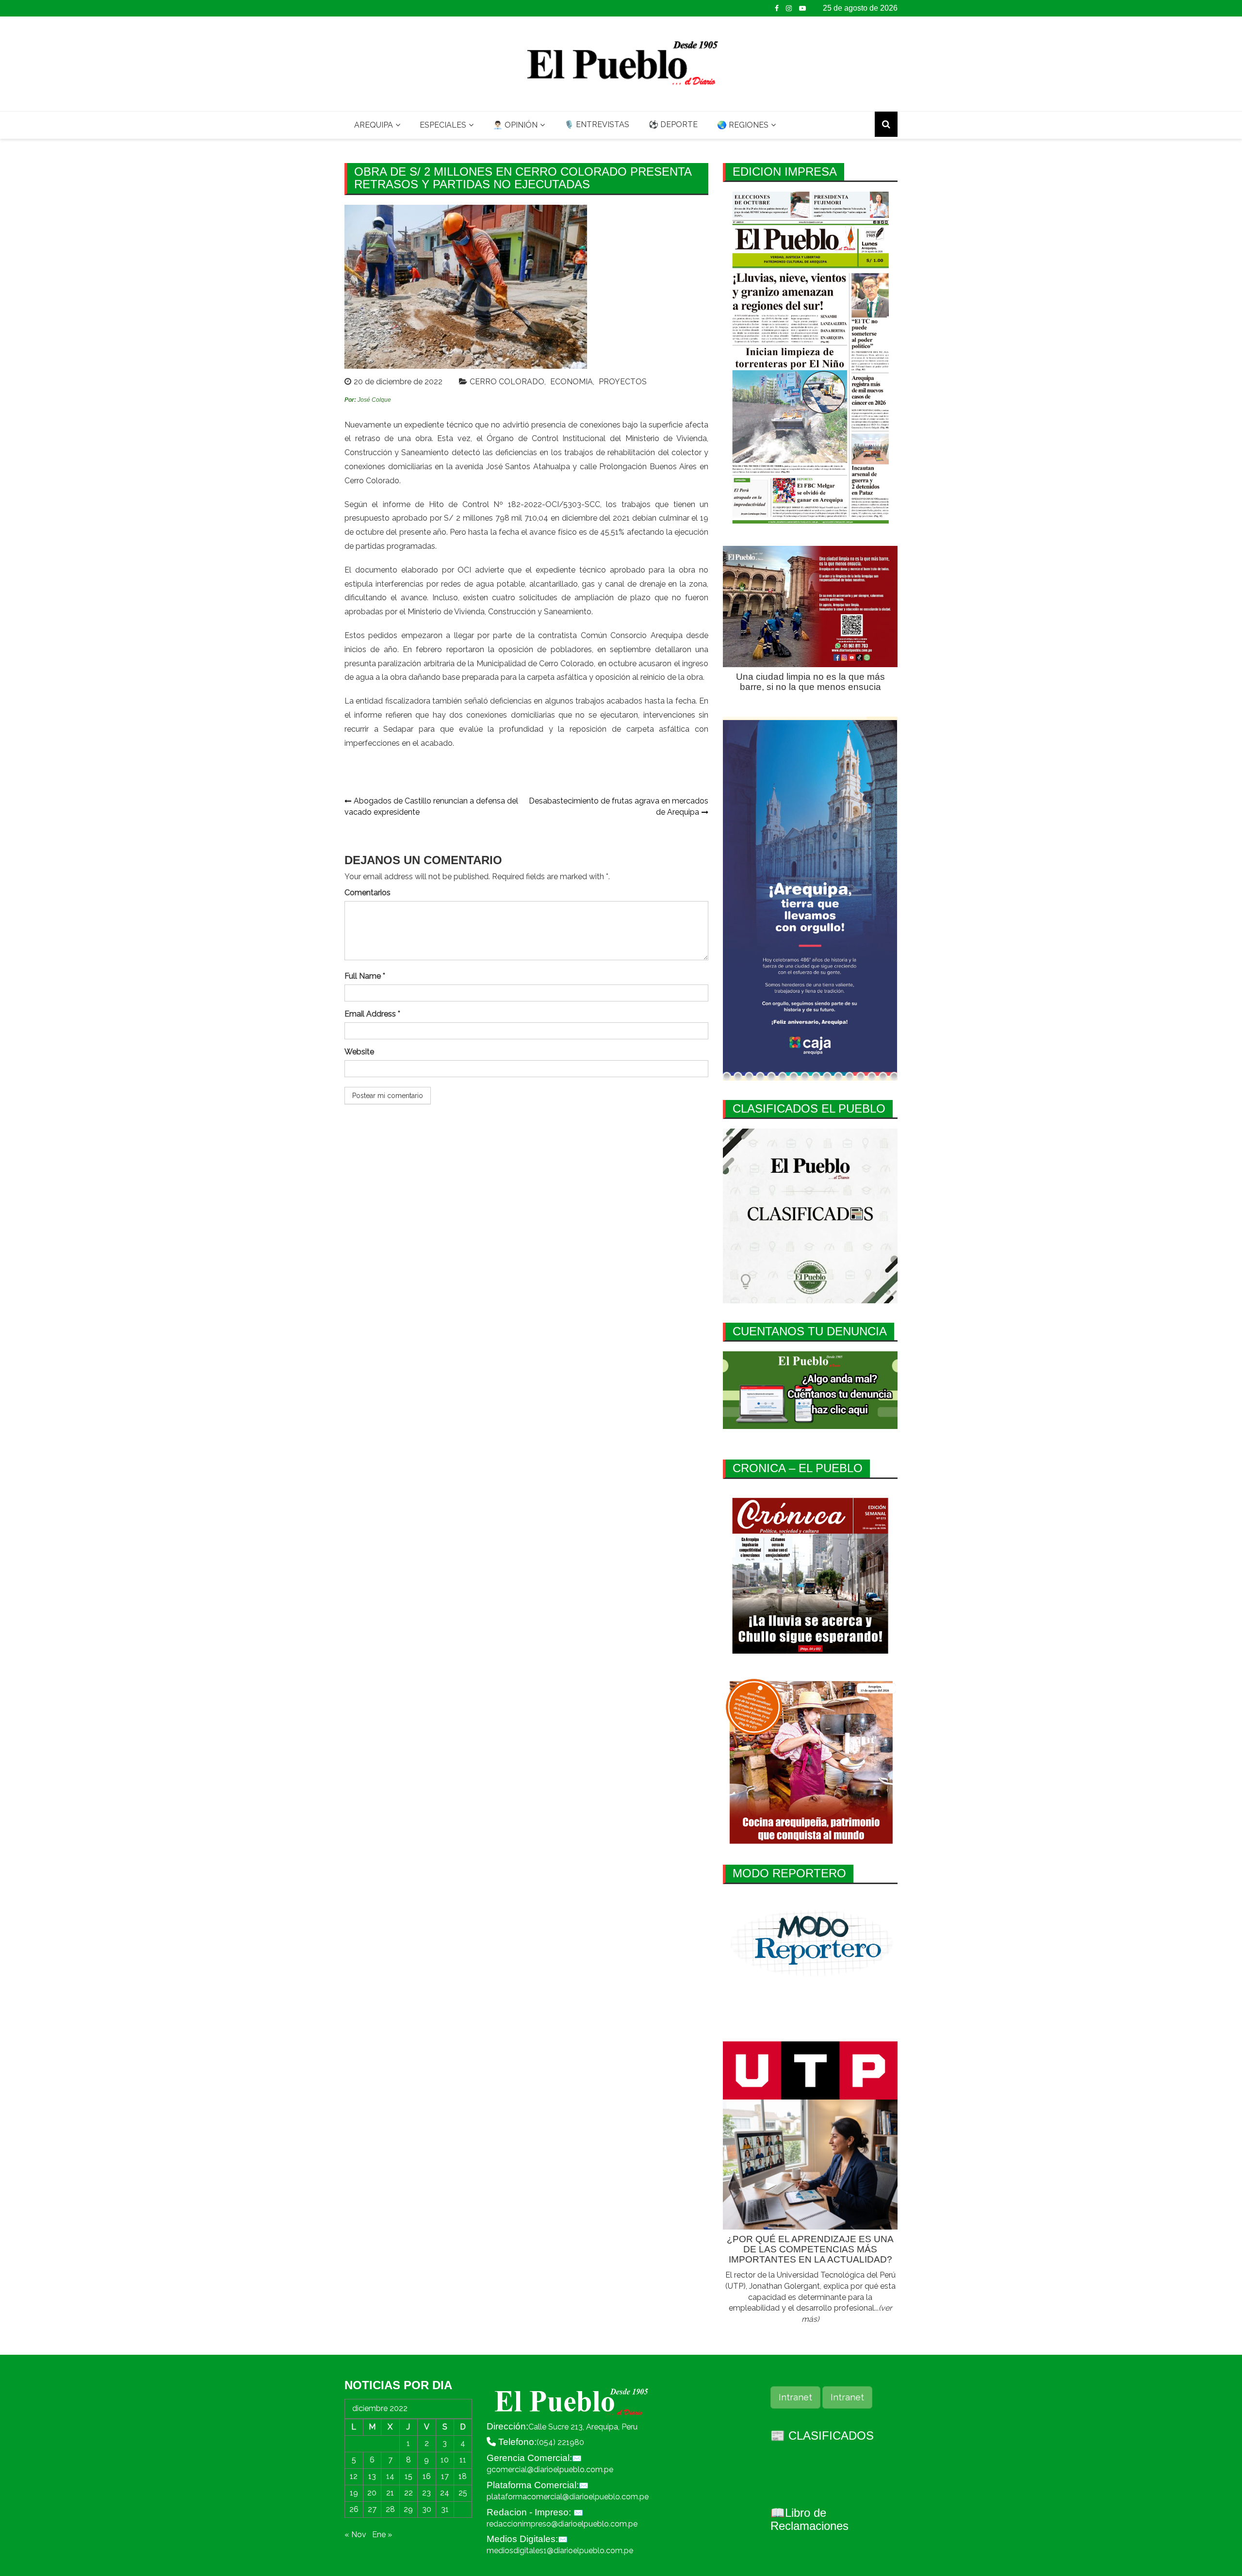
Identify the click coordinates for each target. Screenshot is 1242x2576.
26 (354, 2509)
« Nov (355, 2535)
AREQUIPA (374, 125)
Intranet (795, 2397)
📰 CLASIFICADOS (822, 2436)
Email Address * (372, 1014)
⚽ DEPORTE (673, 124)
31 (445, 2509)
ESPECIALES (443, 125)
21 (390, 2493)
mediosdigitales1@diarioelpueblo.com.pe (560, 2551)
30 (427, 2509)
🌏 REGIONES (743, 125)
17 (445, 2476)
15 (409, 2476)
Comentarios (368, 893)
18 (463, 2476)
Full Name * (365, 976)
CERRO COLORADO (507, 382)
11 (463, 2460)
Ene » (382, 2535)
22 (409, 2493)
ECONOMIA (572, 382)
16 (427, 2476)
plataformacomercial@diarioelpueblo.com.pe (568, 2497)
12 (354, 2476)
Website (359, 1052)
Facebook (777, 8)
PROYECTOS (623, 382)
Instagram (789, 8)
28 (390, 2509)
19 (354, 2493)
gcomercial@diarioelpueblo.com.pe (550, 2469)
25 (463, 2493)
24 (445, 2493)
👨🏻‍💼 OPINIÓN (515, 125)
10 (445, 2460)
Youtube (802, 8)
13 (372, 2476)
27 (372, 2509)
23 (426, 2493)
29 (408, 2509)
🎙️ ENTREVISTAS (597, 124)
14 (390, 2476)
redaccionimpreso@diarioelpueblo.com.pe (562, 2524)
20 (372, 2493)
